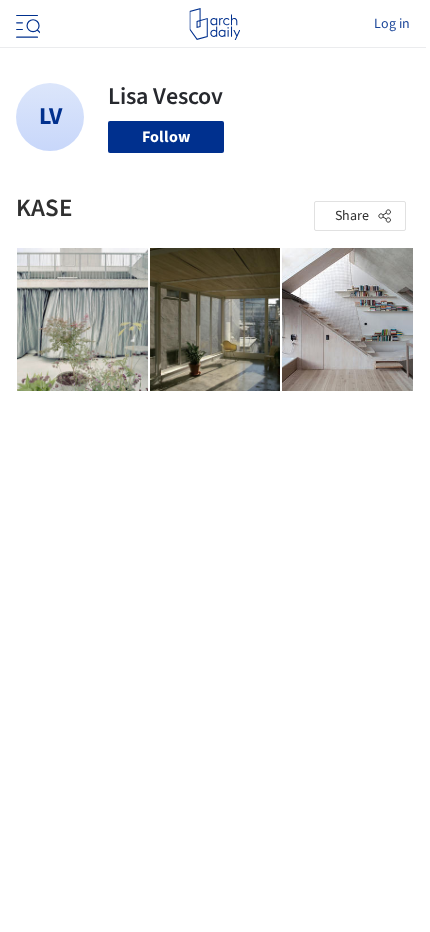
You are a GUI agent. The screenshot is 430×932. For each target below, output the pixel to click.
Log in (392, 24)
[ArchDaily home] (214, 24)
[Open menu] (26, 24)
